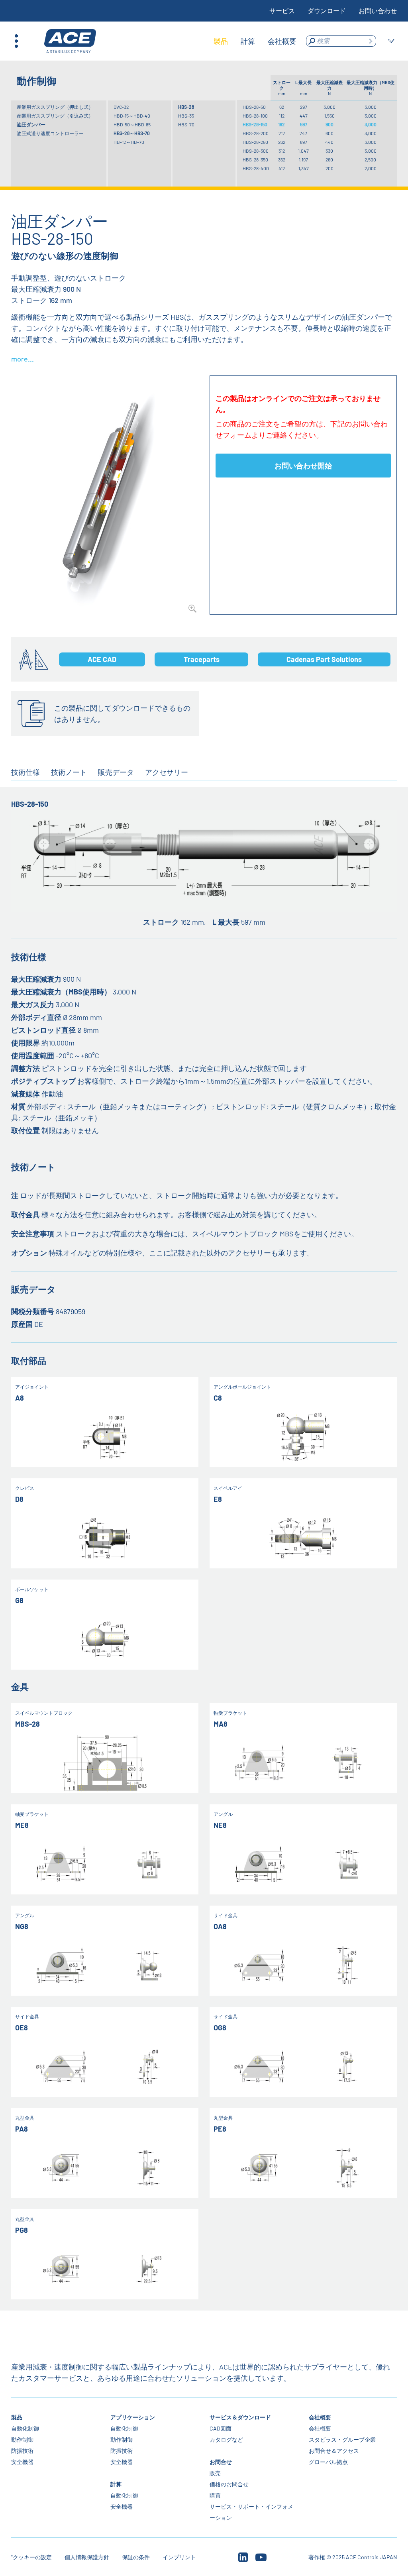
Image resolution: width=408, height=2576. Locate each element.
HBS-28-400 (256, 168)
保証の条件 (136, 2557)
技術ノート (69, 772)
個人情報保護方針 (87, 2557)
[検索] (371, 41)
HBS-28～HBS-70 (132, 133)
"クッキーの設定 (31, 2557)
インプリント (179, 2557)
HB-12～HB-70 (129, 142)
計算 (116, 2484)
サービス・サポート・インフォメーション (251, 2512)
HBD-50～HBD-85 (132, 124)
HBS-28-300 (256, 151)
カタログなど (226, 2439)
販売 (215, 2473)
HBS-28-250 (255, 142)
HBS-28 (186, 107)
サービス (282, 11)
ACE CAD (102, 659)
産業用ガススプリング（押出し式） (55, 107)
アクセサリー (167, 772)
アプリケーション (133, 2417)
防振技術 (22, 2451)
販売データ (116, 772)
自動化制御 (25, 2428)
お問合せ (221, 2462)
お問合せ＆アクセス (334, 2451)
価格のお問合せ (229, 2484)
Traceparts (202, 659)
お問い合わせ (378, 11)
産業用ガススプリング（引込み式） (55, 116)
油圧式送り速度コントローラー (50, 133)
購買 (215, 2495)
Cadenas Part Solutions (324, 659)
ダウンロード (327, 11)
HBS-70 (186, 124)
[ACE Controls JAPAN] (70, 41)
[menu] (255, 41)
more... (23, 359)
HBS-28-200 (256, 133)
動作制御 (22, 2439)
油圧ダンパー (31, 124)
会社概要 (320, 2417)
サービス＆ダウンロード (240, 2417)
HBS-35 (186, 116)
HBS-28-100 (255, 116)
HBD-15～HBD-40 (132, 116)
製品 (17, 2417)
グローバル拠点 (328, 2462)
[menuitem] (221, 41)
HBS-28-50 (254, 107)
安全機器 (22, 2462)
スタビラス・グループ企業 (342, 2439)
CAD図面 (221, 2428)
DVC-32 (121, 107)
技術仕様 (25, 772)
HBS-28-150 (255, 124)
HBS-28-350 (255, 159)
